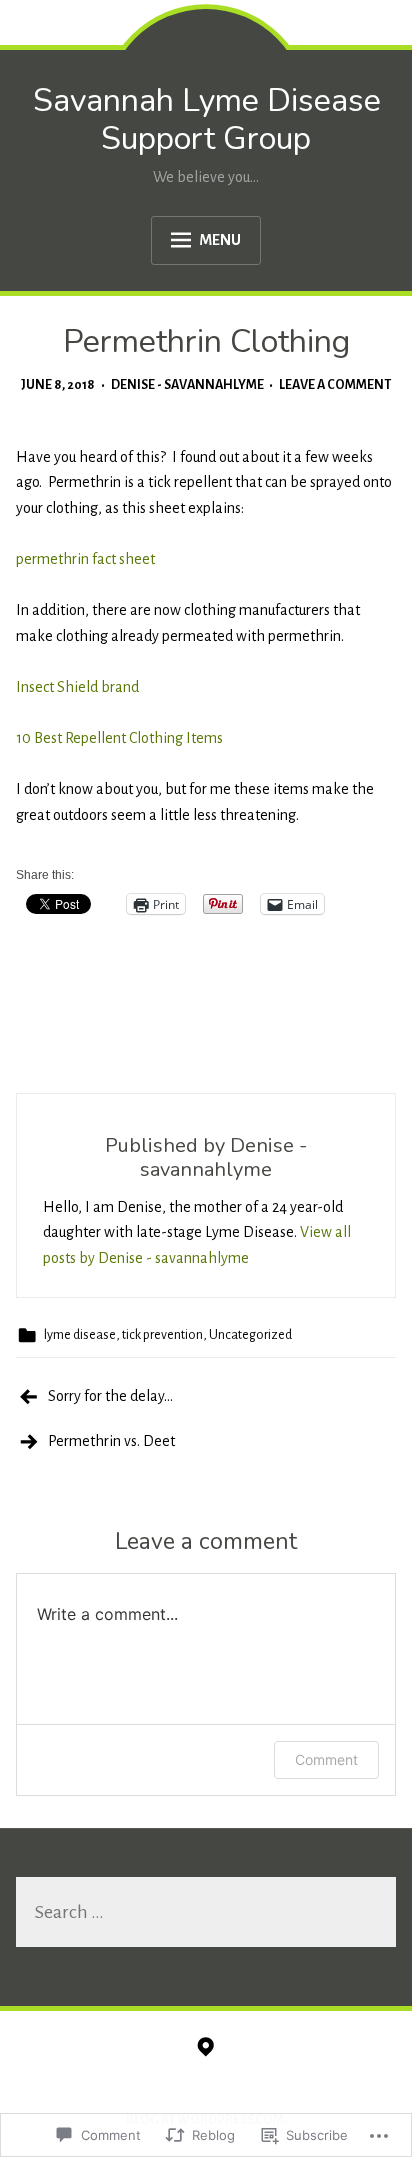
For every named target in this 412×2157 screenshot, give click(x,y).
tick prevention (162, 1335)
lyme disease (80, 1335)
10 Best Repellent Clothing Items (119, 738)
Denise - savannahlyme (187, 385)
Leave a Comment (335, 385)
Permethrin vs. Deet (111, 1441)
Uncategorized (250, 1335)
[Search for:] (205, 1914)
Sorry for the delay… (110, 1396)
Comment (326, 1759)
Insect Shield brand (77, 687)
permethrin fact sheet (85, 559)
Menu (220, 240)
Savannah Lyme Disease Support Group (207, 119)
